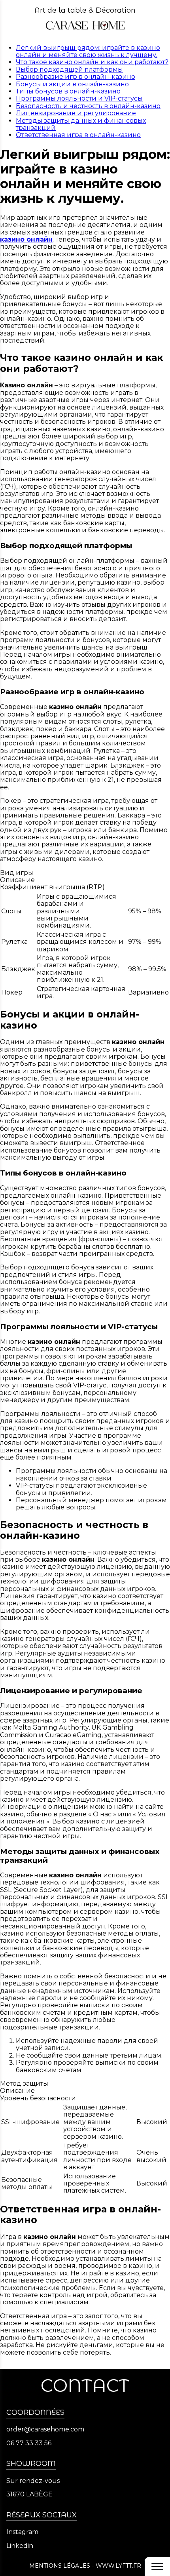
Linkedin (20, 2546)
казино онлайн (26, 239)
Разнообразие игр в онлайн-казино (76, 77)
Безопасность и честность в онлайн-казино (88, 106)
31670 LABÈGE (29, 2494)
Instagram (22, 2532)
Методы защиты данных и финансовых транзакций (81, 124)
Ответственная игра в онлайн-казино (78, 135)
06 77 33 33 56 (29, 2443)
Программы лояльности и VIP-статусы (79, 98)
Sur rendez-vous (33, 2481)
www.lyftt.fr (118, 2566)
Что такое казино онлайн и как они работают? (92, 62)
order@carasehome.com (45, 2429)
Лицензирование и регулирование (76, 113)
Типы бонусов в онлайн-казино (68, 91)
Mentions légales (60, 2566)
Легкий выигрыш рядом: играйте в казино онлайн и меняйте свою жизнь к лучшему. (88, 51)
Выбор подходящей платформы (69, 70)
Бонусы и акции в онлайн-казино (72, 84)
